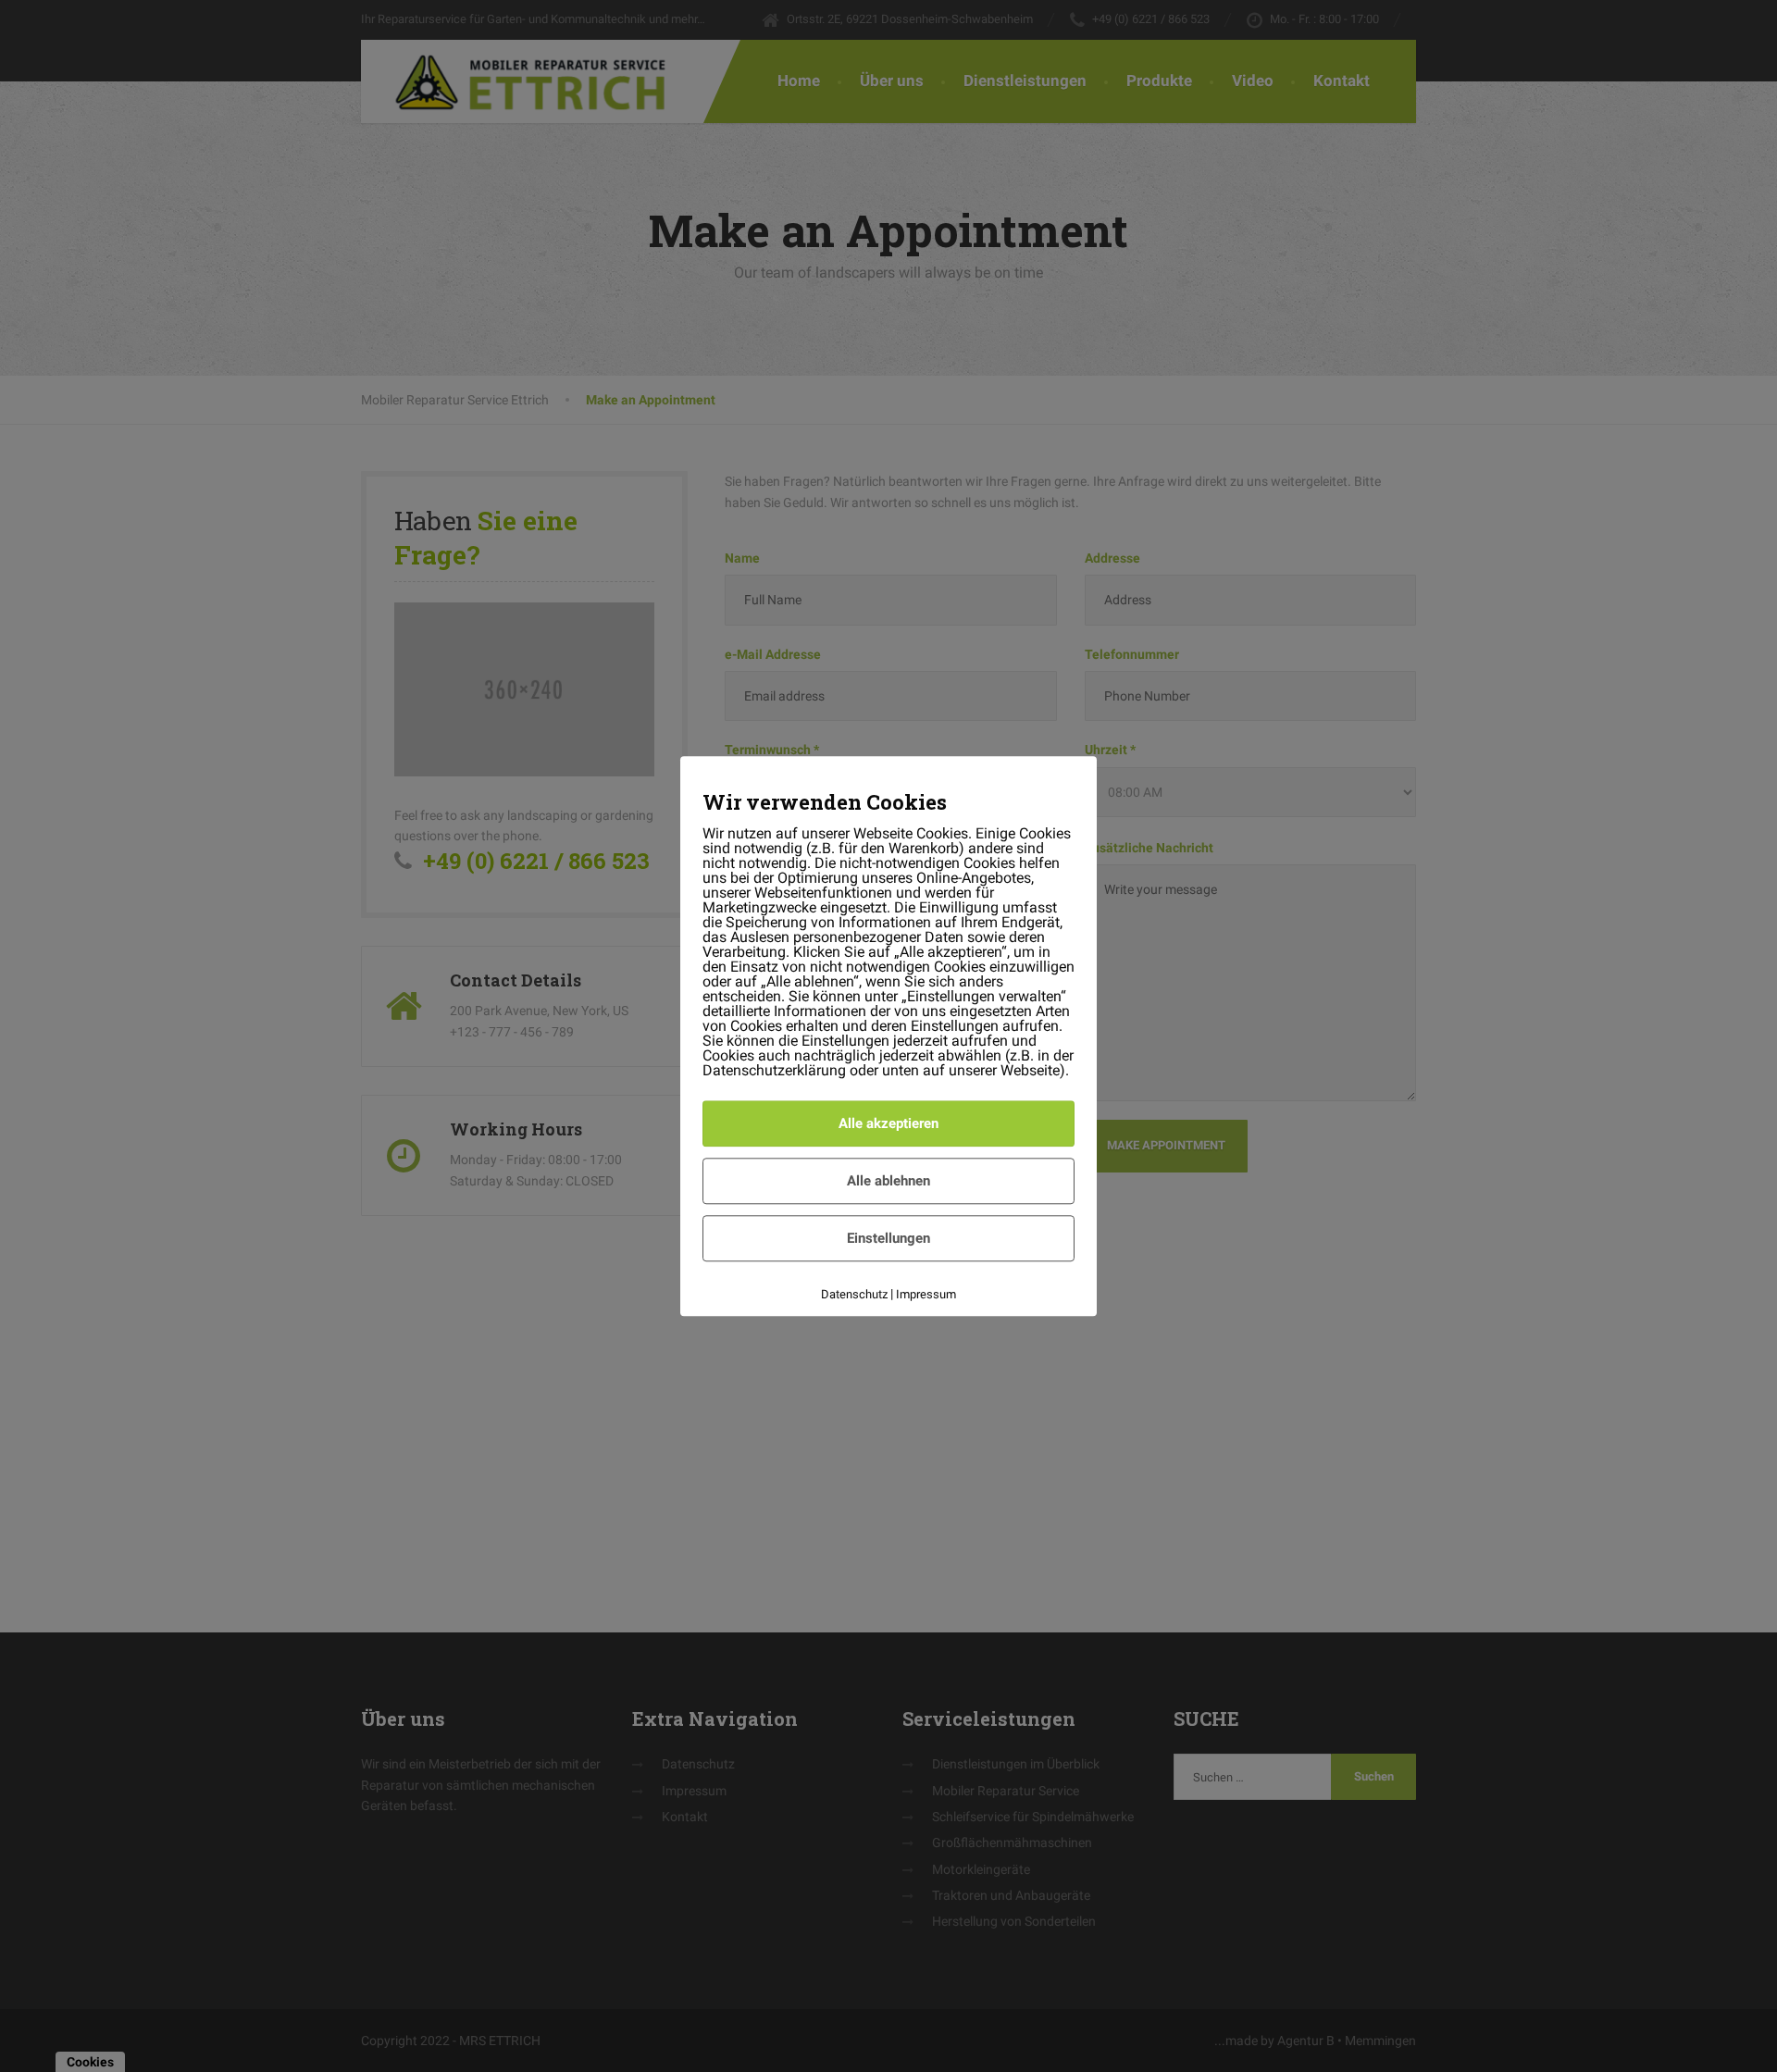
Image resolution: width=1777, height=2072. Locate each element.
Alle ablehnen (888, 1181)
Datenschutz (854, 1294)
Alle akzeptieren (888, 1123)
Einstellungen (888, 1238)
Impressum (926, 1294)
